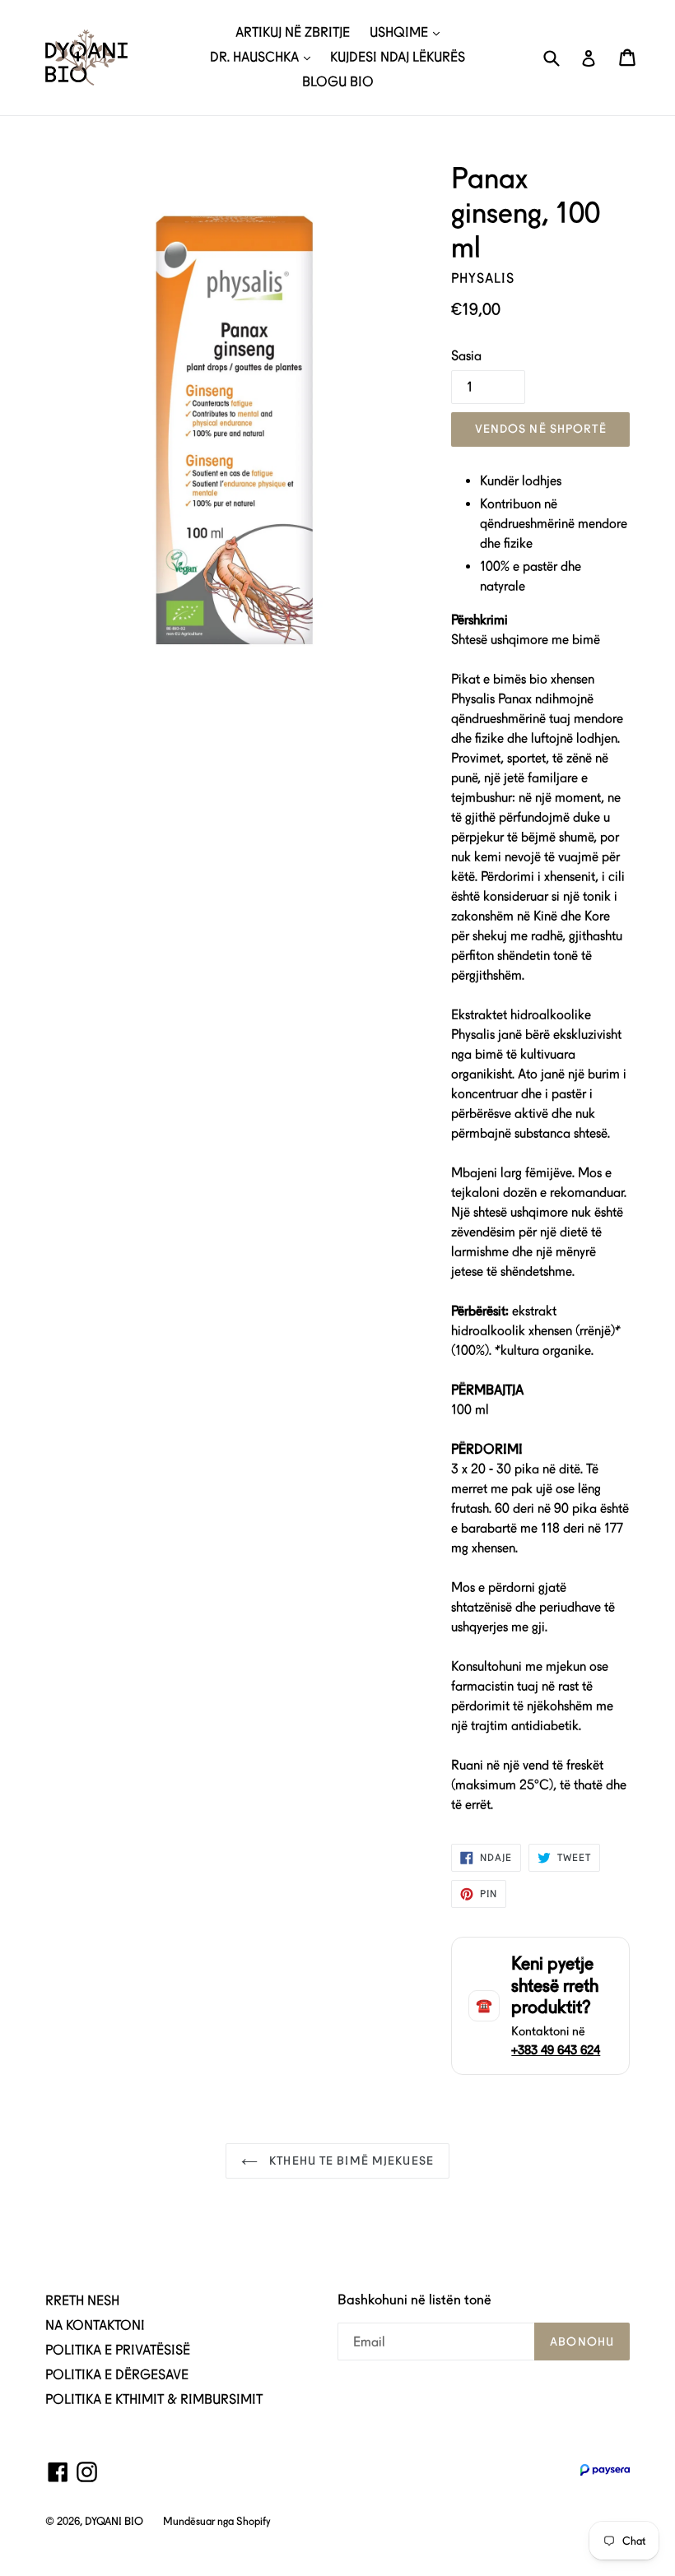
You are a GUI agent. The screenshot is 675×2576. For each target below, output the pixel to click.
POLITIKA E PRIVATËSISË (118, 2350)
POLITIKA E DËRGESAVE (117, 2375)
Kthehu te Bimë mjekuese (350, 2161)
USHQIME (400, 32)
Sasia (466, 356)
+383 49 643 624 (556, 2050)
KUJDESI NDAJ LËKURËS (398, 57)
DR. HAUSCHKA (256, 57)
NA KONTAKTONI (95, 2325)
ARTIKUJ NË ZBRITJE (293, 32)
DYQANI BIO (114, 2521)
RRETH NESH (82, 2301)
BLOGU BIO (338, 82)
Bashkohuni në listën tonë (414, 2300)
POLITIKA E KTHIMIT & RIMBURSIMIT (154, 2400)
